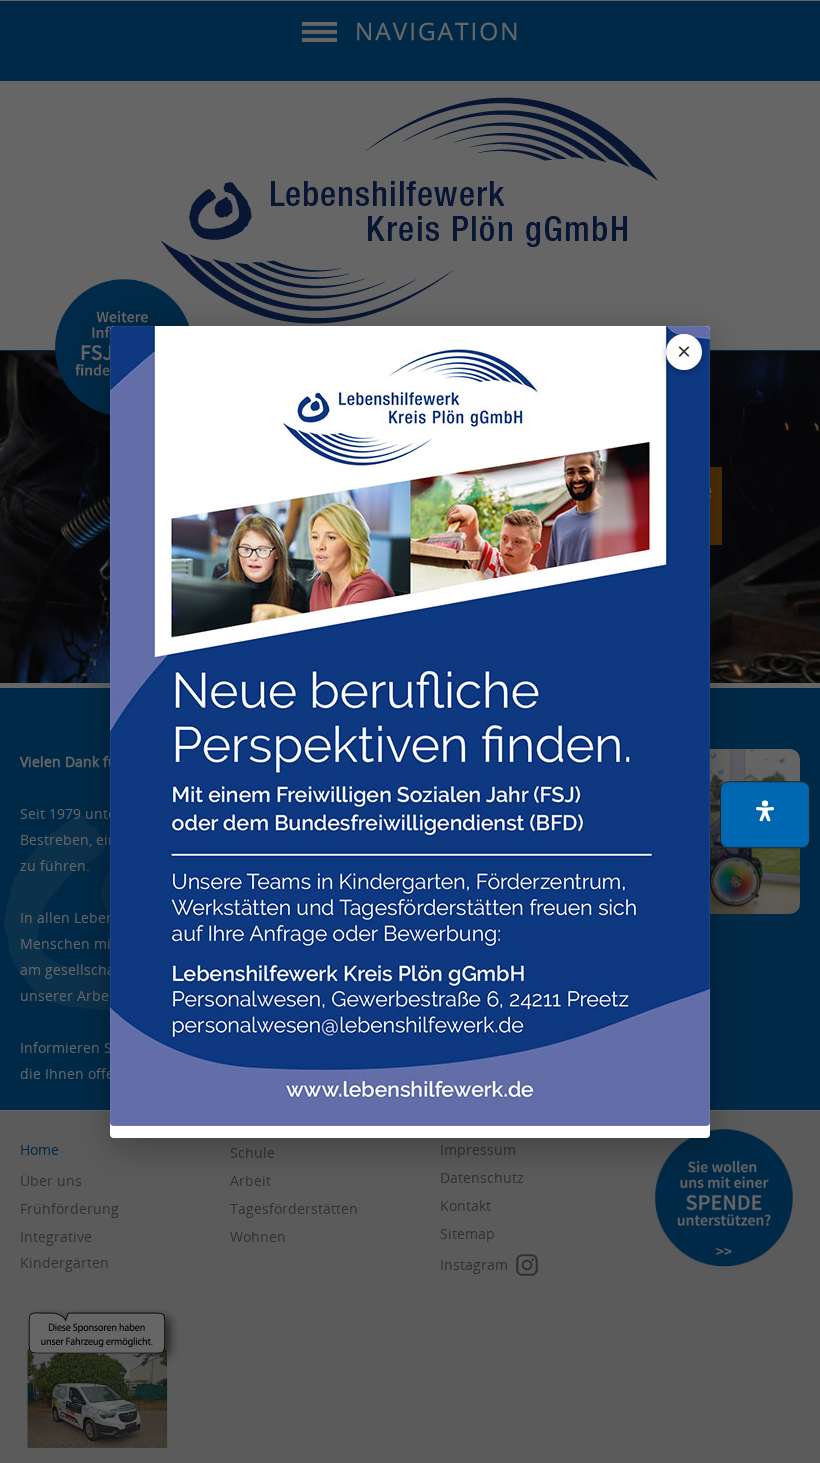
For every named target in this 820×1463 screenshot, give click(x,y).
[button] (765, 814)
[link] (410, 726)
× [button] (684, 351)
